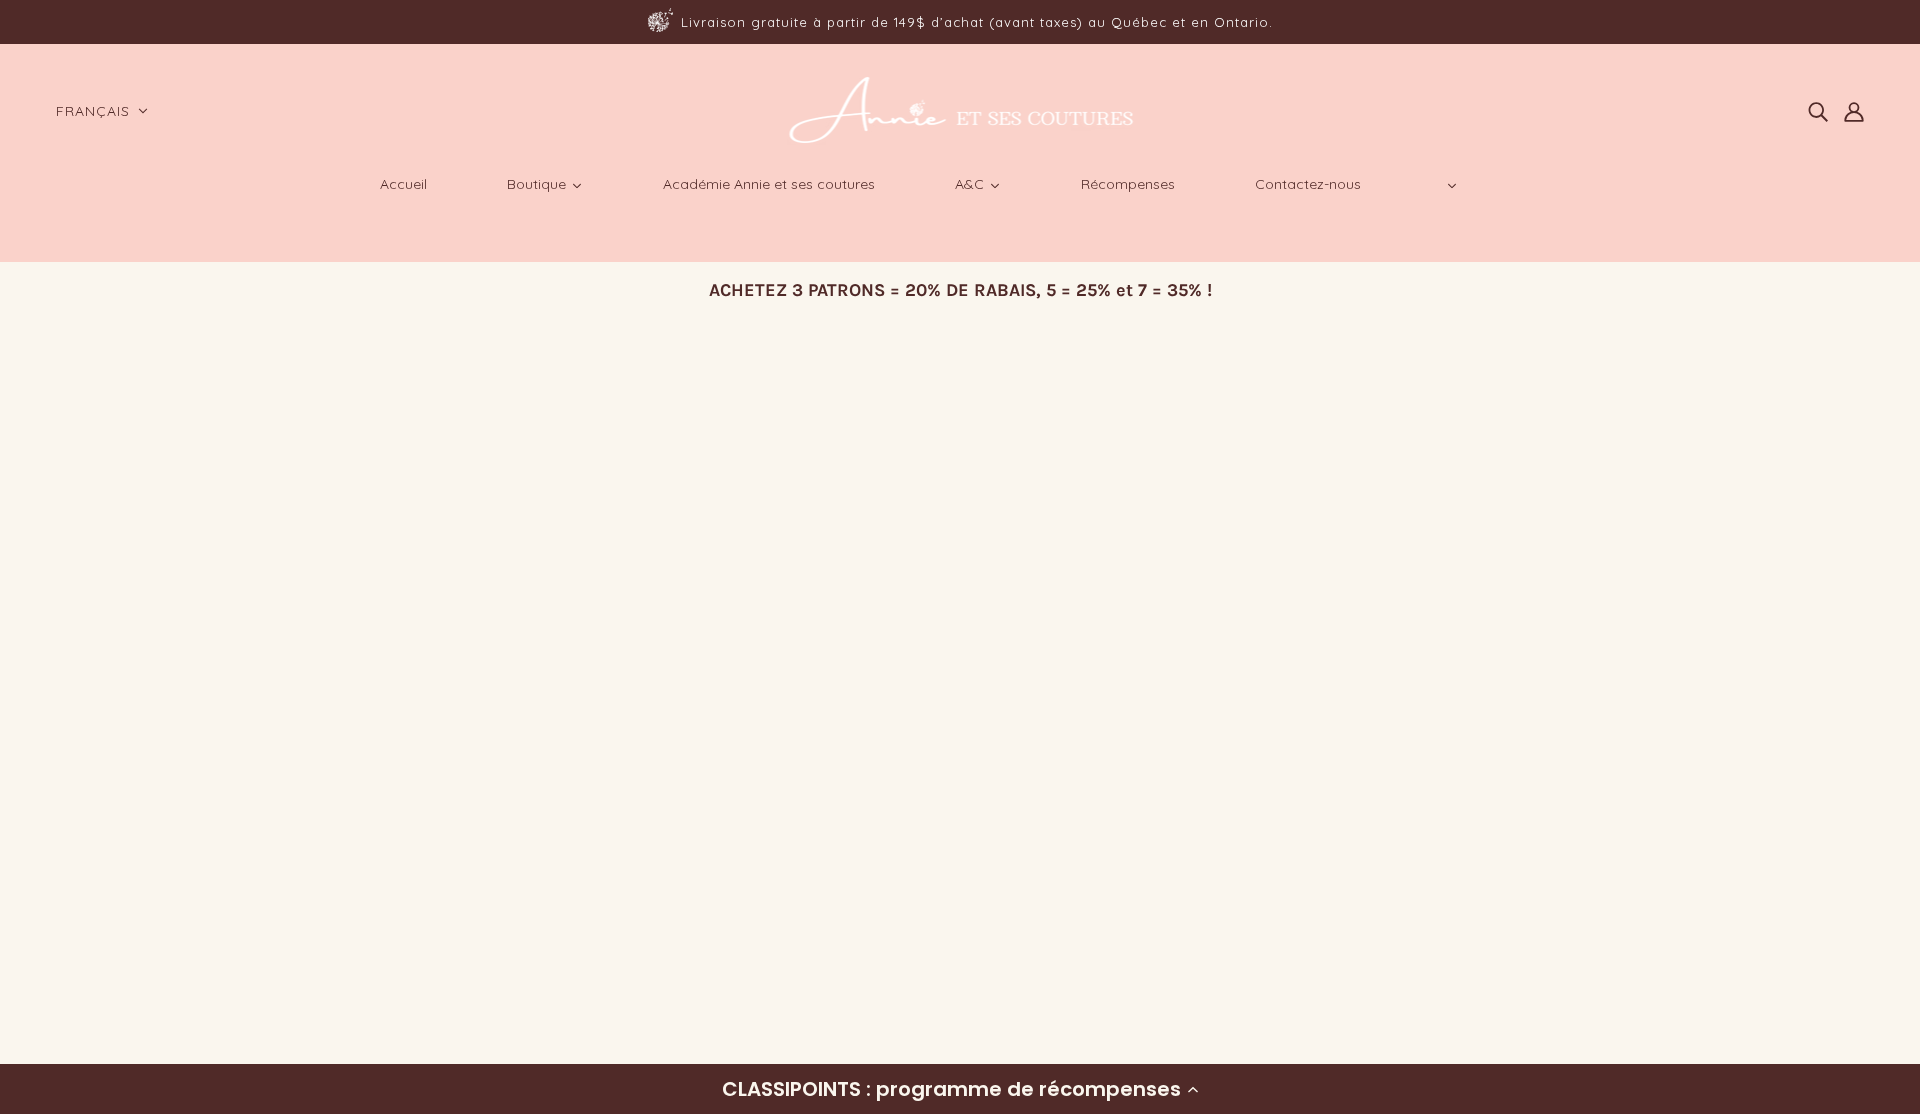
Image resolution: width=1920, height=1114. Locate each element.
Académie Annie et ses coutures (180, 945)
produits (959, 607)
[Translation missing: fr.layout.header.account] (1854, 111)
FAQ (77, 897)
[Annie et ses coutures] (960, 139)
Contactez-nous (122, 969)
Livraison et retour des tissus (170, 921)
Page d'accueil (909, 583)
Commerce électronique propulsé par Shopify (228, 1041)
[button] (960, 1089)
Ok (1828, 931)
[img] (1818, 111)
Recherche (102, 849)
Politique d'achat (125, 873)
